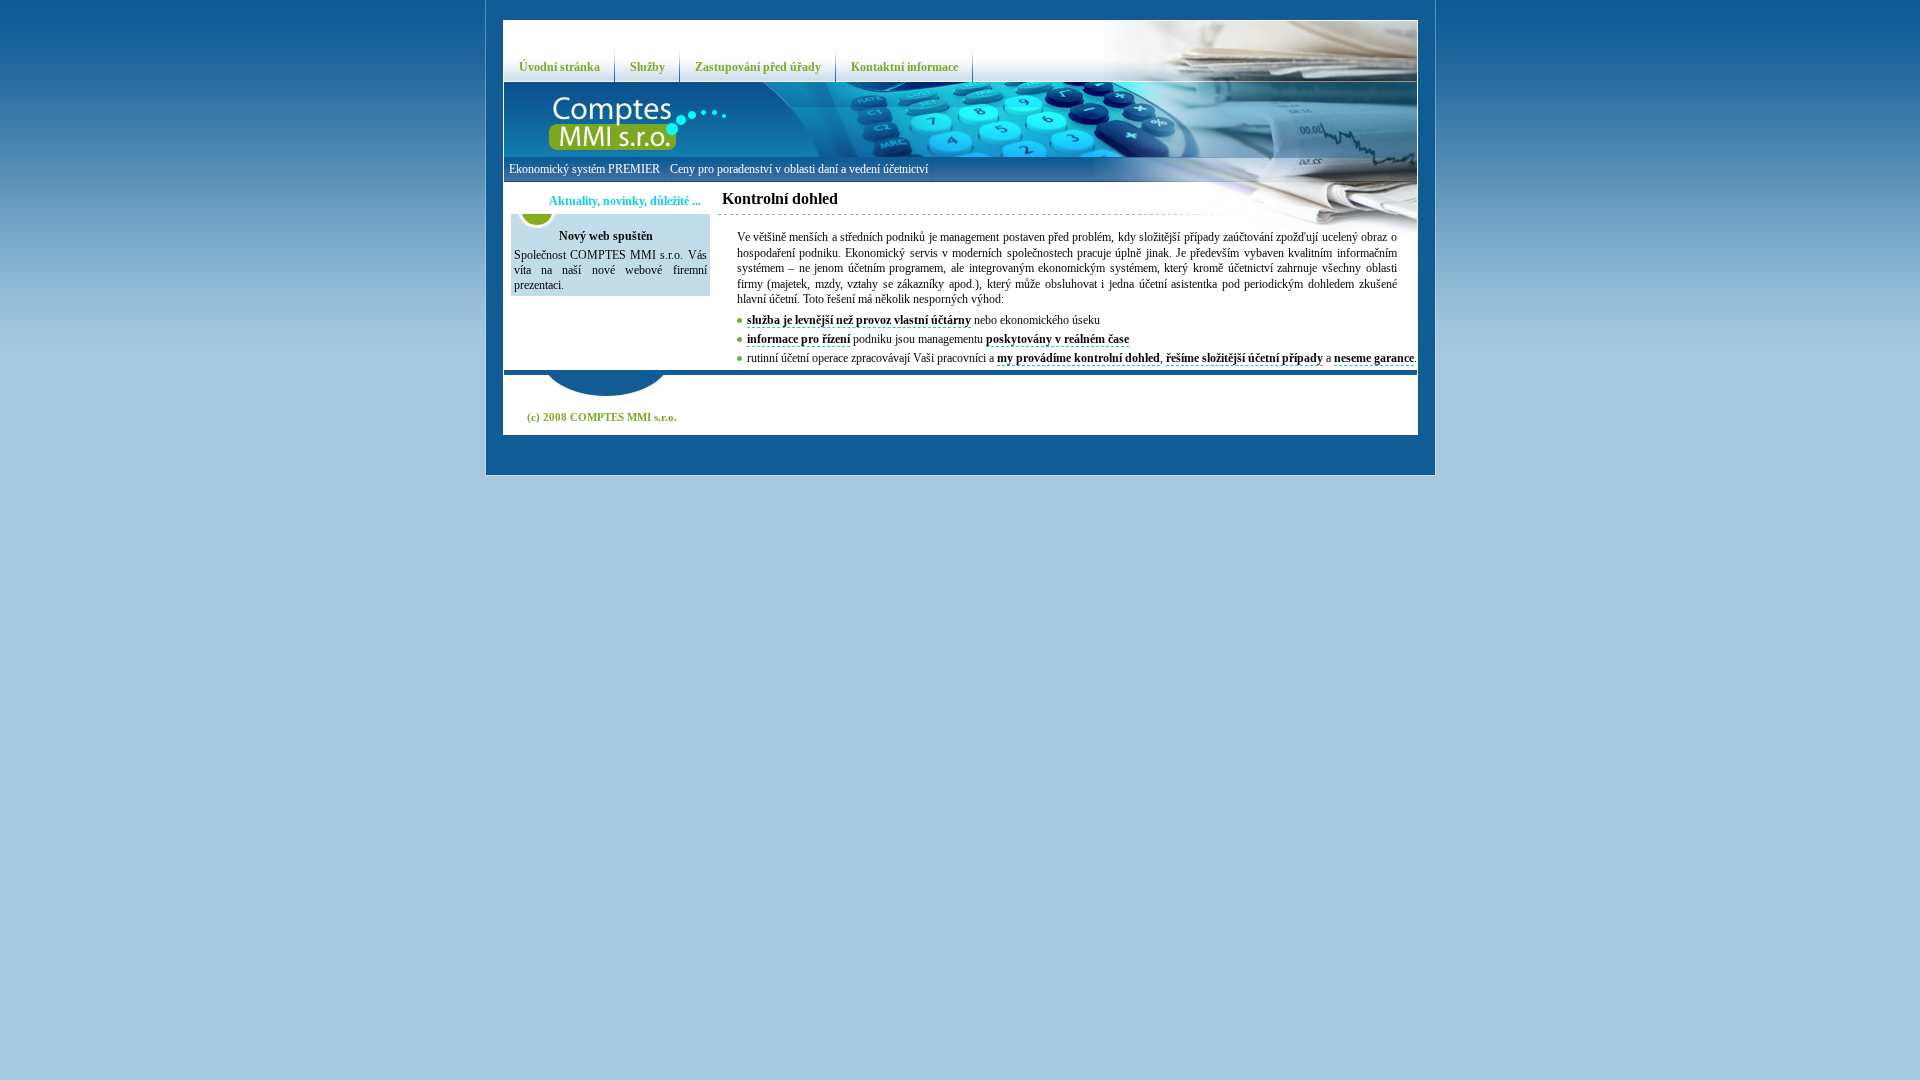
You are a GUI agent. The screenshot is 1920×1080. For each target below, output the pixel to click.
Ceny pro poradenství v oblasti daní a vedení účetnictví (799, 169)
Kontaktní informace (904, 67)
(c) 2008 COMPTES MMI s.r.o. (602, 417)
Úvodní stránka (559, 67)
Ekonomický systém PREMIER (584, 169)
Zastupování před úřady (758, 67)
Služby (647, 67)
